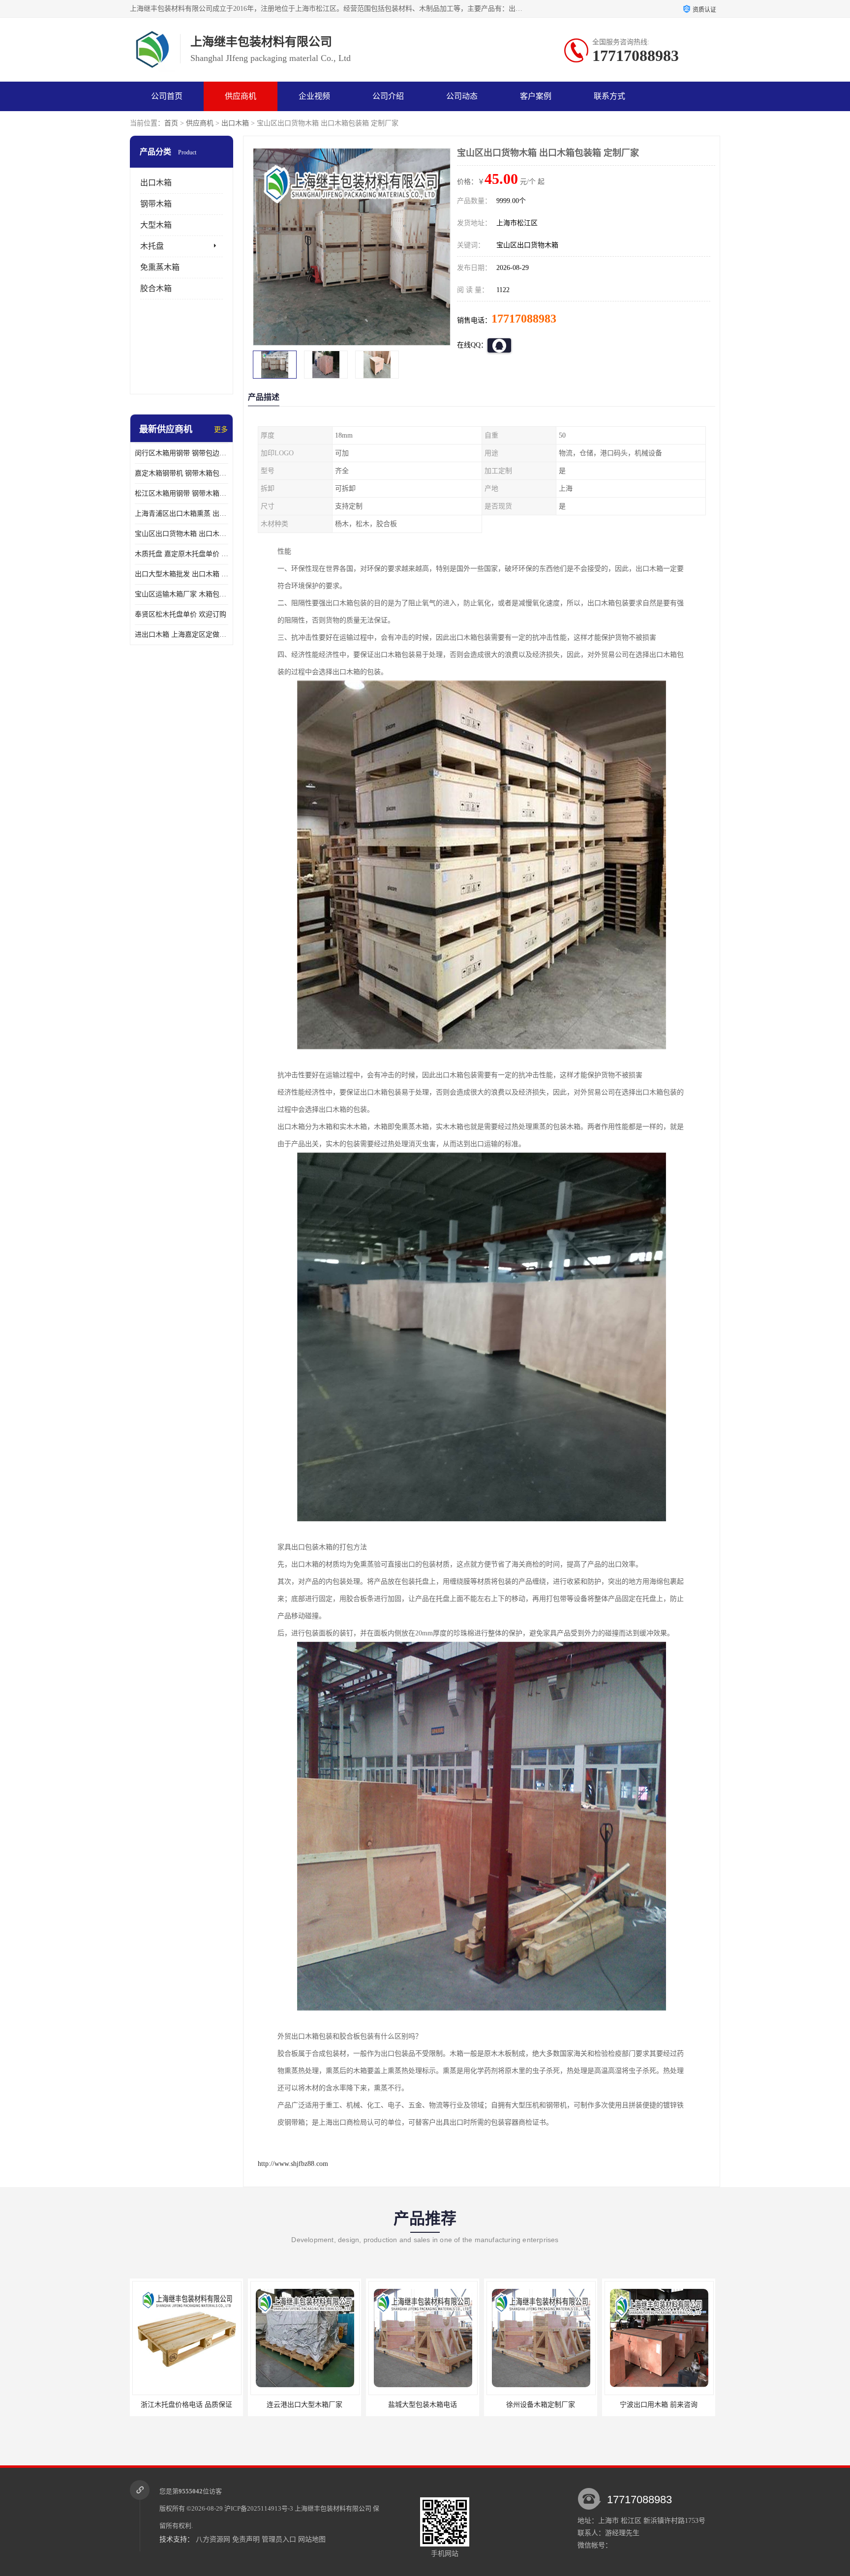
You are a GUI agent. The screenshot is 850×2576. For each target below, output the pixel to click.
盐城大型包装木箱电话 (304, 2405)
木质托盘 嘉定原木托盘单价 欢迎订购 (182, 554)
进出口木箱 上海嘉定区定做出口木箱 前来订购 (182, 635)
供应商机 (241, 96)
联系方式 (609, 96)
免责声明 (246, 2539)
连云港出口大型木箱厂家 (186, 2405)
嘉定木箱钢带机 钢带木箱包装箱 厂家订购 (182, 473)
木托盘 (152, 246)
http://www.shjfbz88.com (293, 2164)
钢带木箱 (156, 204)
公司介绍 (388, 96)
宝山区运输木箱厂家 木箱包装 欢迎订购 (182, 594)
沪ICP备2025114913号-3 (259, 2508)
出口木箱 (235, 123)
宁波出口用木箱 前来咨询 (541, 2405)
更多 (221, 429)
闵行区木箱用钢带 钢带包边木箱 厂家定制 (182, 453)
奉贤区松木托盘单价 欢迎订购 (181, 614)
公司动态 (462, 96)
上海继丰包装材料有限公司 (333, 2508)
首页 (171, 123)
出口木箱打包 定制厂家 (659, 2405)
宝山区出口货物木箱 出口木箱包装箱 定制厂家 (182, 534)
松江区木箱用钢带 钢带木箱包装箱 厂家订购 (182, 493)
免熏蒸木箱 (160, 267)
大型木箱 (156, 225)
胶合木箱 (156, 288)
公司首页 (167, 96)
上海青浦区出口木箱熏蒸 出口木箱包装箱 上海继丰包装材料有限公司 (182, 514)
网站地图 (312, 2539)
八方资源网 (213, 2539)
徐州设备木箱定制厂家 (423, 2405)
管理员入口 (279, 2539)
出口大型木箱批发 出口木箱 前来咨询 (182, 574)
